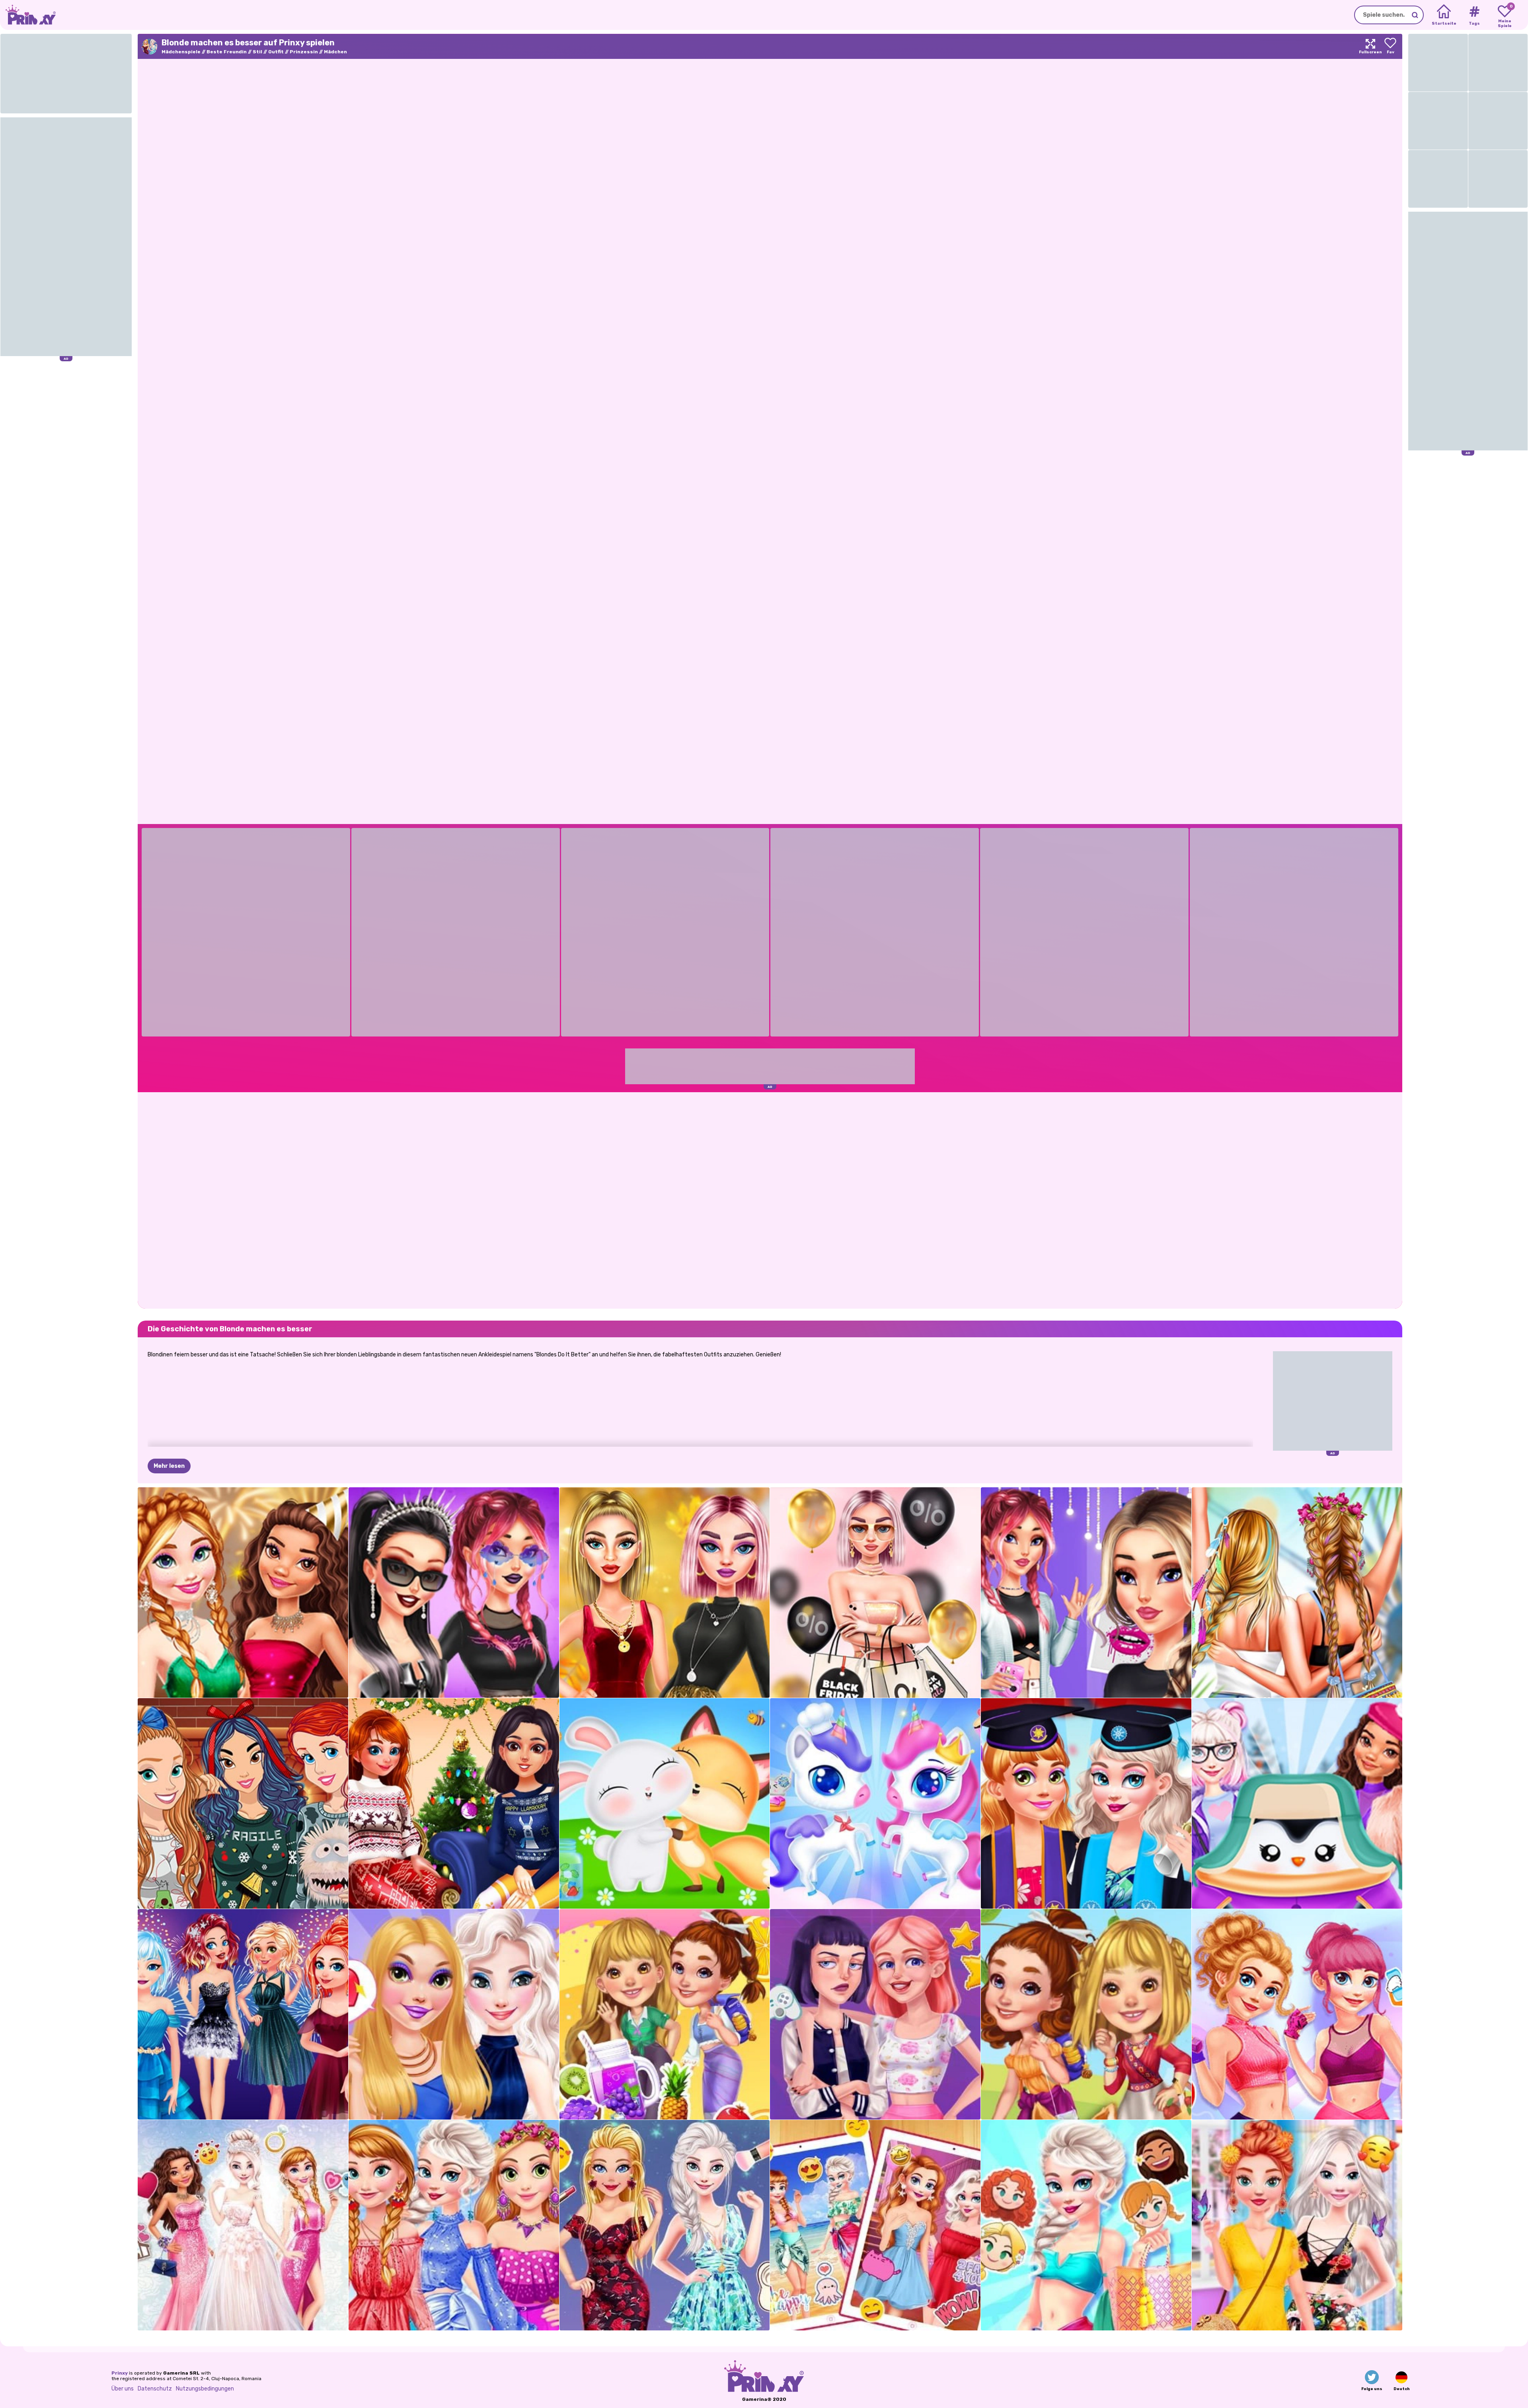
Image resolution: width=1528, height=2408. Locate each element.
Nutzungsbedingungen (205, 2389)
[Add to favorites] (1390, 46)
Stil (257, 52)
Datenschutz (155, 2389)
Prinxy (120, 2373)
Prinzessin (304, 52)
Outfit (276, 52)
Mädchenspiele (181, 52)
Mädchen (335, 52)
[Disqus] (770, 1200)
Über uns (123, 2389)
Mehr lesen (169, 1466)
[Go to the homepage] (28, 15)
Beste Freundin (227, 52)
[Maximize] (1370, 46)
